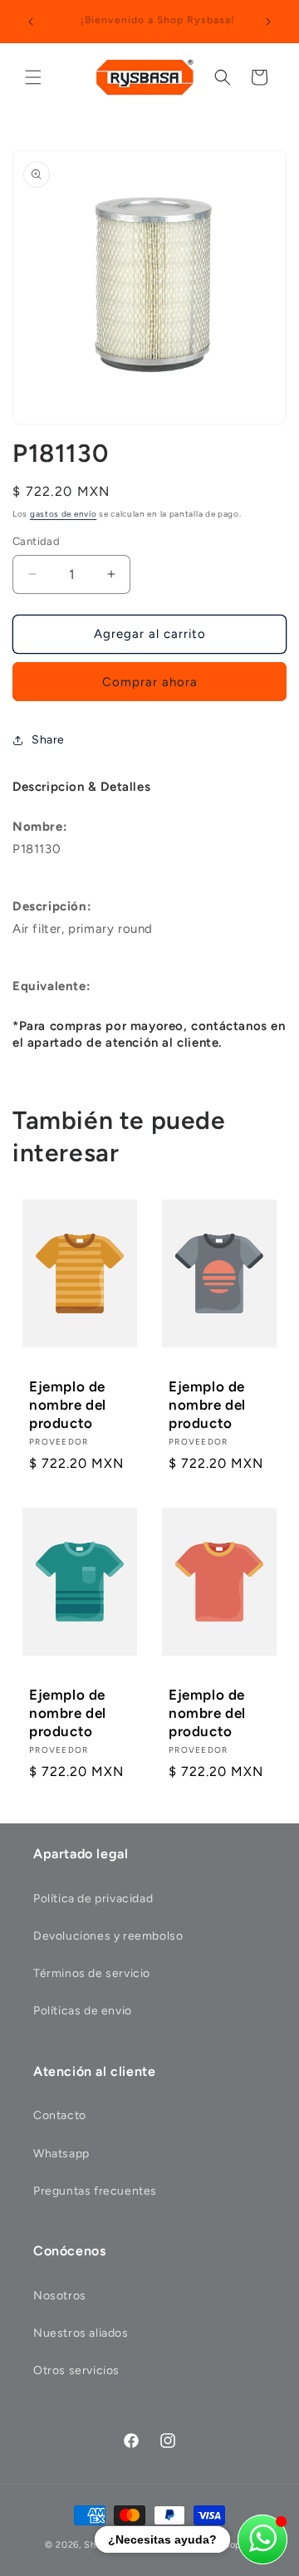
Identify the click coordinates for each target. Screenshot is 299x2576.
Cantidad (36, 541)
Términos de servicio (92, 1973)
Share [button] (48, 740)
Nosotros (60, 2296)
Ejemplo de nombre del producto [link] (68, 1405)
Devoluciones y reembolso (108, 1936)
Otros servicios (76, 2370)
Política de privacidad (93, 1899)
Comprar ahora (150, 682)
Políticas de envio (83, 2011)
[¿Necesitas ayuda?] (262, 2539)
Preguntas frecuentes (95, 2191)
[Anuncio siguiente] (268, 22)
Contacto (60, 2115)
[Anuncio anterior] (31, 22)
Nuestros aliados (81, 2333)
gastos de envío (64, 514)
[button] (33, 77)
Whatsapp (61, 2154)
